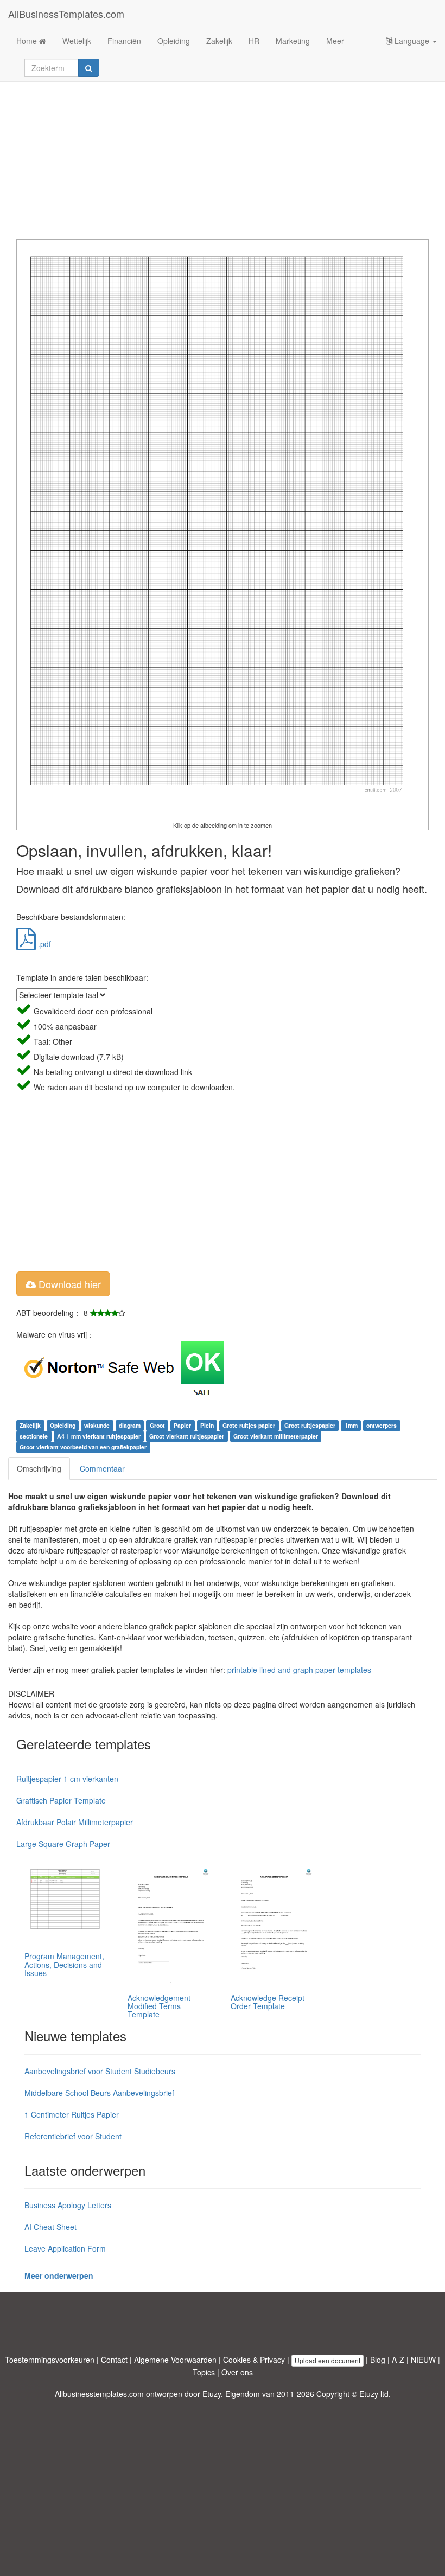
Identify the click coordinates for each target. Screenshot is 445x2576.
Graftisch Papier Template (61, 1800)
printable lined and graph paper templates (299, 1670)
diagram (130, 1425)
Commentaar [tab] (102, 1468)
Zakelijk (219, 41)
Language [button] (412, 41)
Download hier (68, 1284)
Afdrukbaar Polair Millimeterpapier (75, 1822)
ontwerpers (382, 1425)
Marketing (293, 41)
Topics (204, 2372)
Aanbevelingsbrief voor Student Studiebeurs (100, 2071)
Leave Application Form (65, 2248)
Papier (182, 1425)
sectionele (34, 1436)
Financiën (124, 41)
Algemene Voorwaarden (175, 2360)
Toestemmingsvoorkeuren (50, 2360)
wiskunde (97, 1425)
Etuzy (212, 2394)
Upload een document (328, 2360)
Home (28, 41)
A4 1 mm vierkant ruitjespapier (99, 1436)
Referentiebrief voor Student (73, 2136)
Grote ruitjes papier (249, 1425)
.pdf (43, 944)
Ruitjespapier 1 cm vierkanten (67, 1779)
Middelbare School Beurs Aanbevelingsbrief (99, 2093)
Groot (157, 1425)
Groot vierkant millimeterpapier (276, 1436)
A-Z (398, 2360)
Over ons (237, 2372)
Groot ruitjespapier (310, 1425)
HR (254, 41)
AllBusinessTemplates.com (66, 14)
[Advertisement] (223, 152)
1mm (351, 1425)
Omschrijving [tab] (39, 1468)
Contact (114, 2360)
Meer (335, 41)
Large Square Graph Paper (63, 1844)
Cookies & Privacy (254, 2360)
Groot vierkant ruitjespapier (187, 1436)
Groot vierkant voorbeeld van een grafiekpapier (83, 1447)
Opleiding (174, 41)
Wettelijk (77, 41)
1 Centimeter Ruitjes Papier (72, 2114)
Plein (207, 1425)
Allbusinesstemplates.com (99, 2394)
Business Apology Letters (68, 2205)
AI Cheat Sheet (50, 2227)
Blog (378, 2360)
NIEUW (423, 2360)
